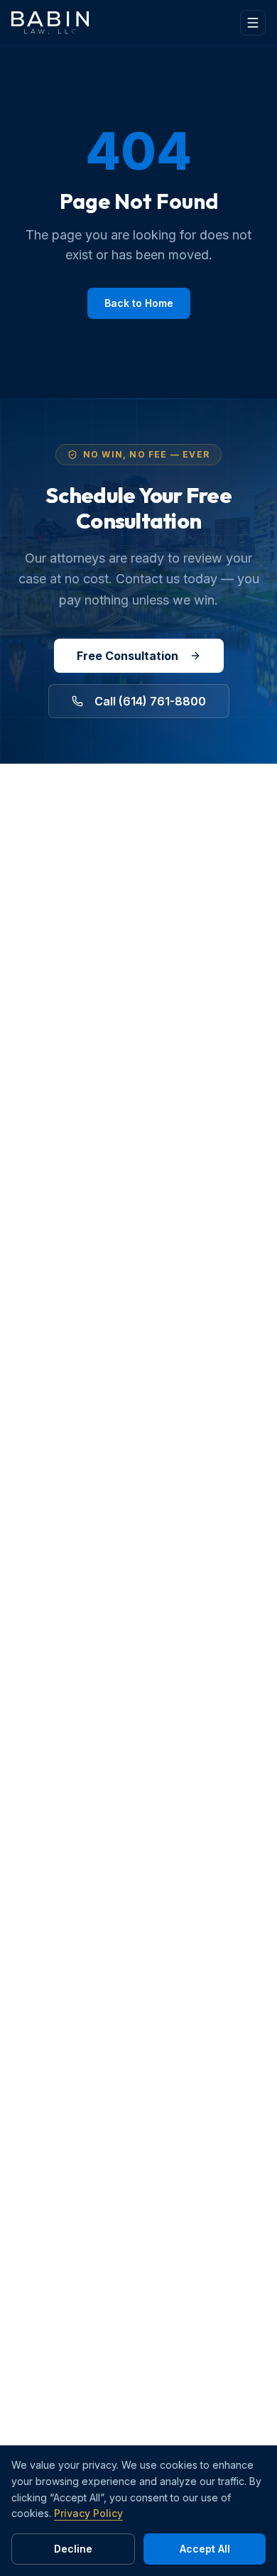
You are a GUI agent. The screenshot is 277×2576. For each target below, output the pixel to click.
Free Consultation (127, 656)
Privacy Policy (88, 2513)
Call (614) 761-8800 (150, 701)
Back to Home (139, 303)
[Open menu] (253, 23)
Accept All (205, 2549)
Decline (73, 2549)
